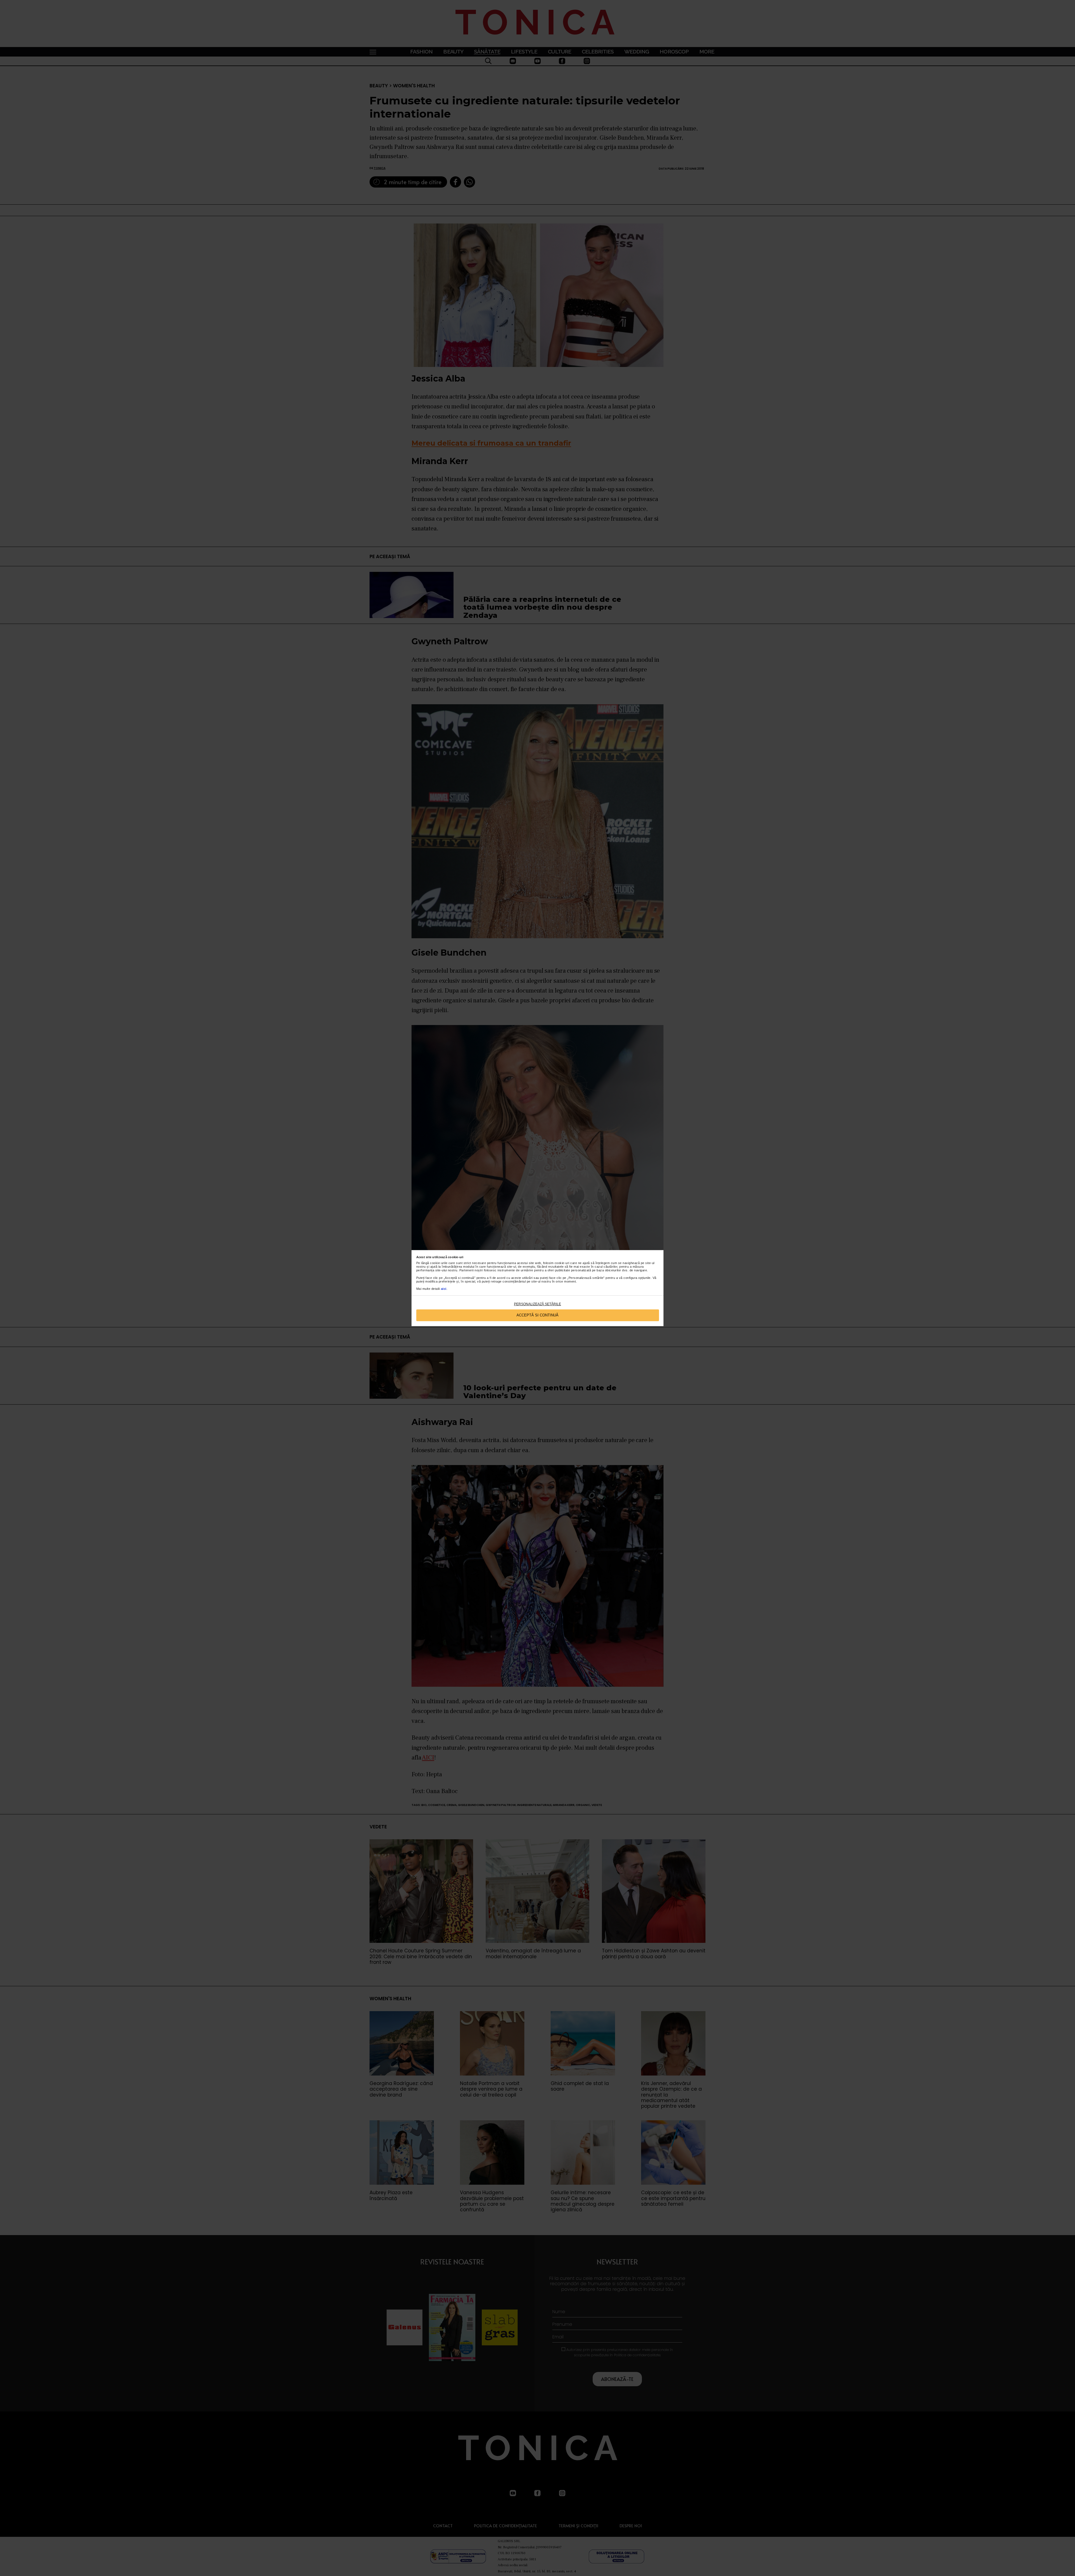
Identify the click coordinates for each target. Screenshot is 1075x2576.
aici (444, 1289)
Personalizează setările (537, 1304)
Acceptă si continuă (537, 1315)
